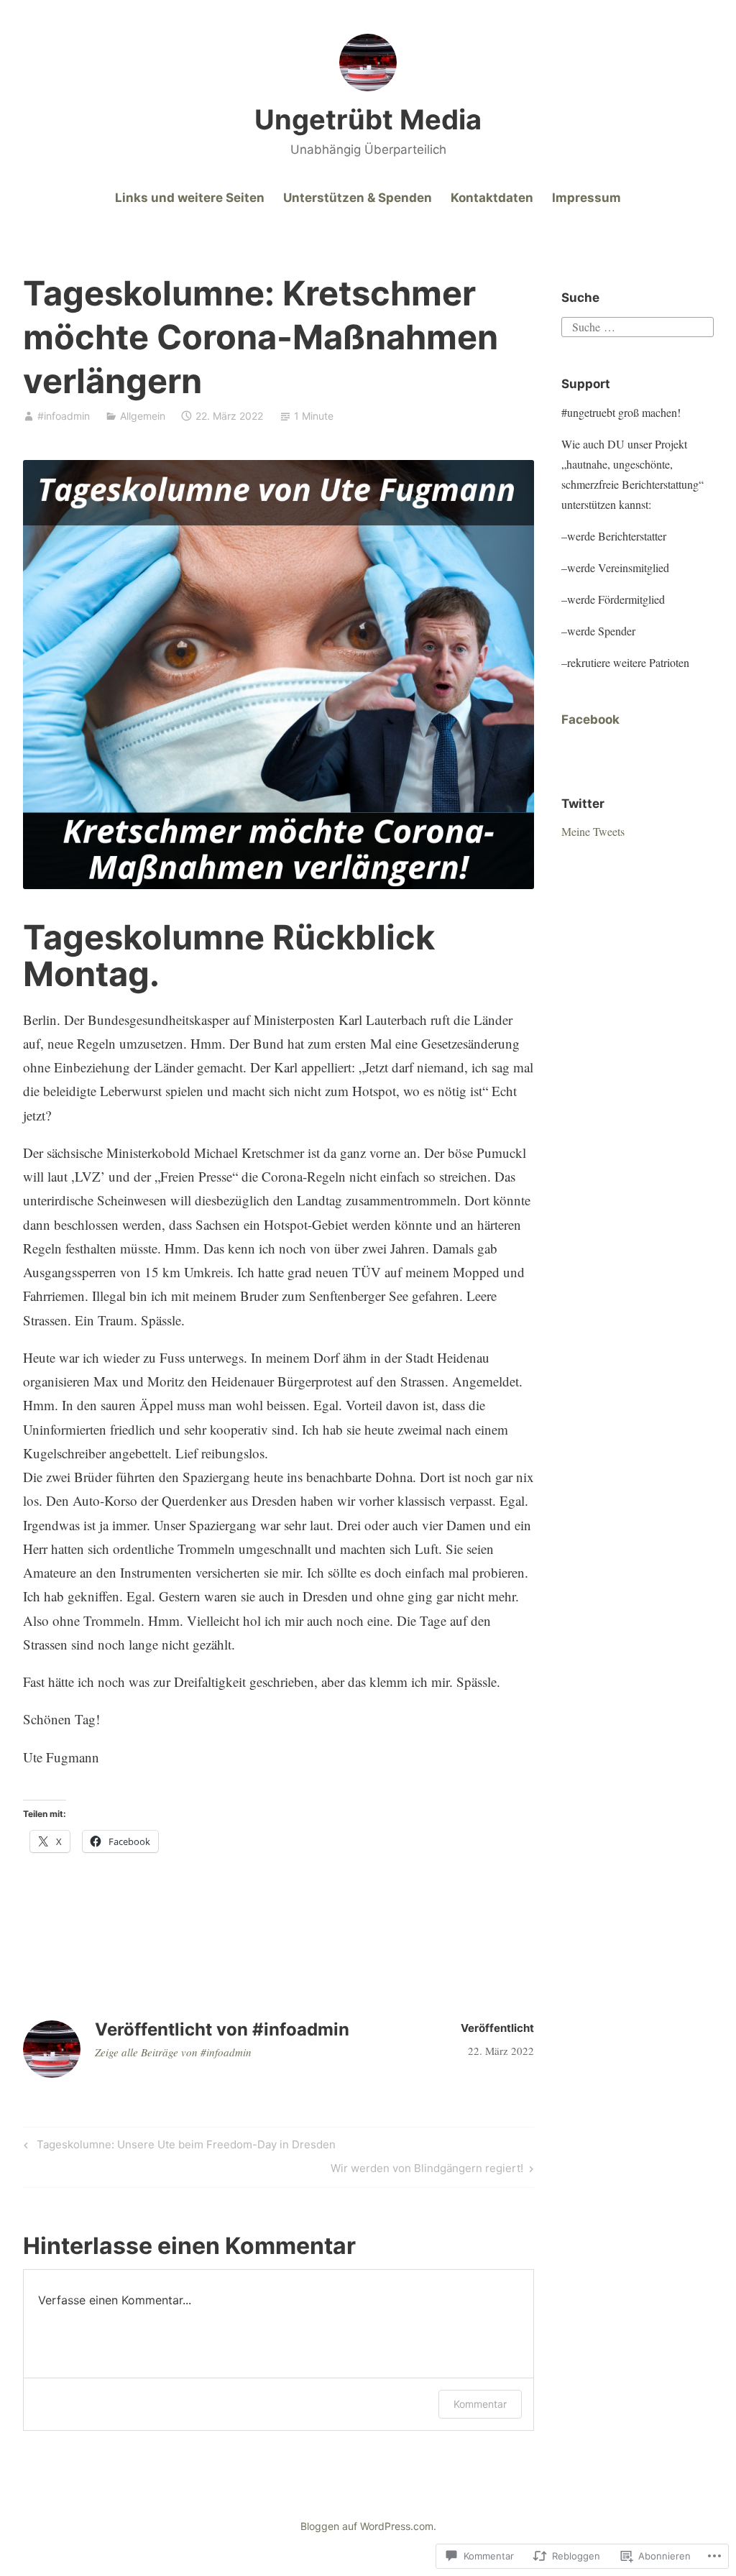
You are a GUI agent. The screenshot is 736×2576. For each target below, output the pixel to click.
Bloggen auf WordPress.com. (368, 2526)
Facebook (590, 719)
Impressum (586, 198)
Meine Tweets (593, 831)
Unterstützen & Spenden (358, 198)
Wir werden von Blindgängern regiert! (427, 2171)
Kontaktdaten (492, 198)
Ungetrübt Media (368, 119)
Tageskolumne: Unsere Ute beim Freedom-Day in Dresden (178, 2147)
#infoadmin (64, 416)
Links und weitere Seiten (190, 198)
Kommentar (480, 2404)
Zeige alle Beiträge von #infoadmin (173, 2052)
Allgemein (143, 416)
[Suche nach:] (637, 325)
